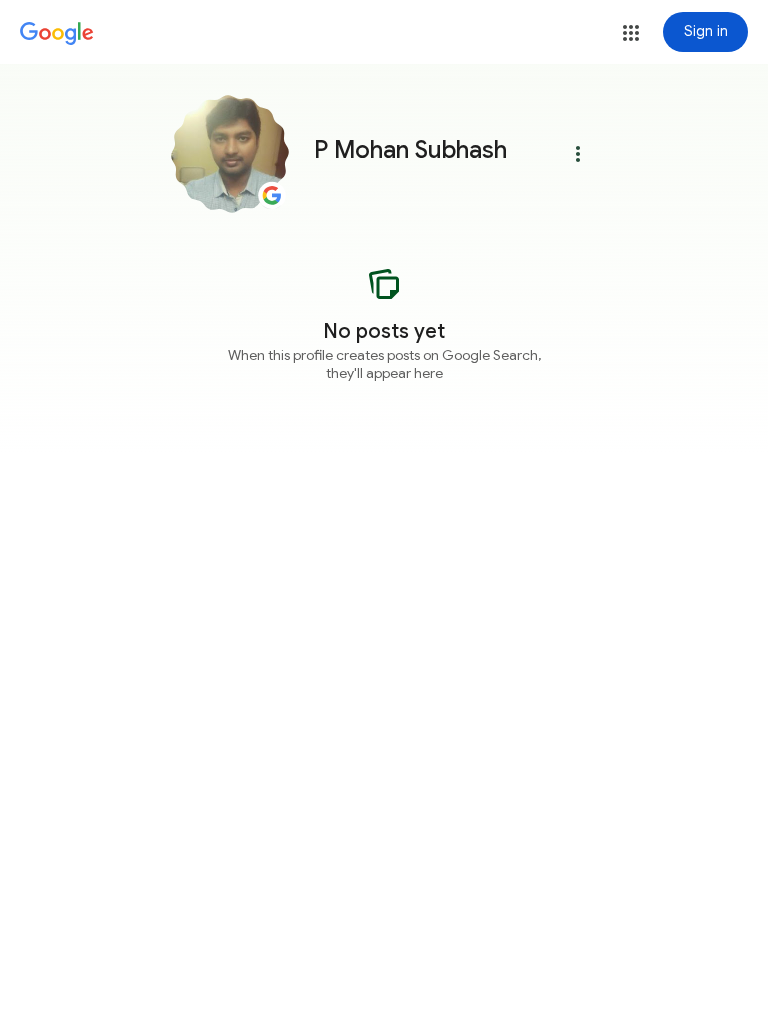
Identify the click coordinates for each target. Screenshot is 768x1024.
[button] (631, 33)
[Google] (57, 34)
